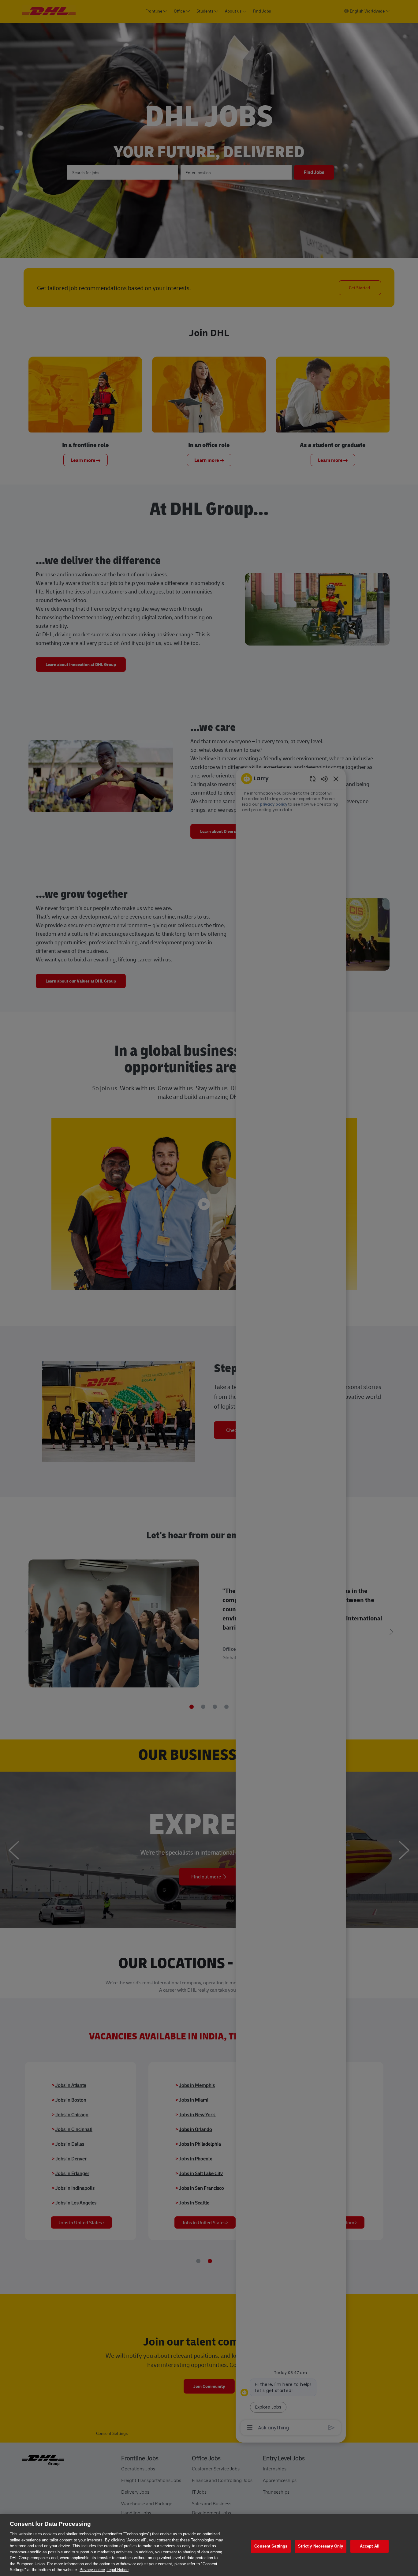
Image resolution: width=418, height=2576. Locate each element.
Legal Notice (118, 2570)
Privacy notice (92, 2570)
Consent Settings (271, 2546)
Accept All (370, 2546)
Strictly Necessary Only (321, 2546)
